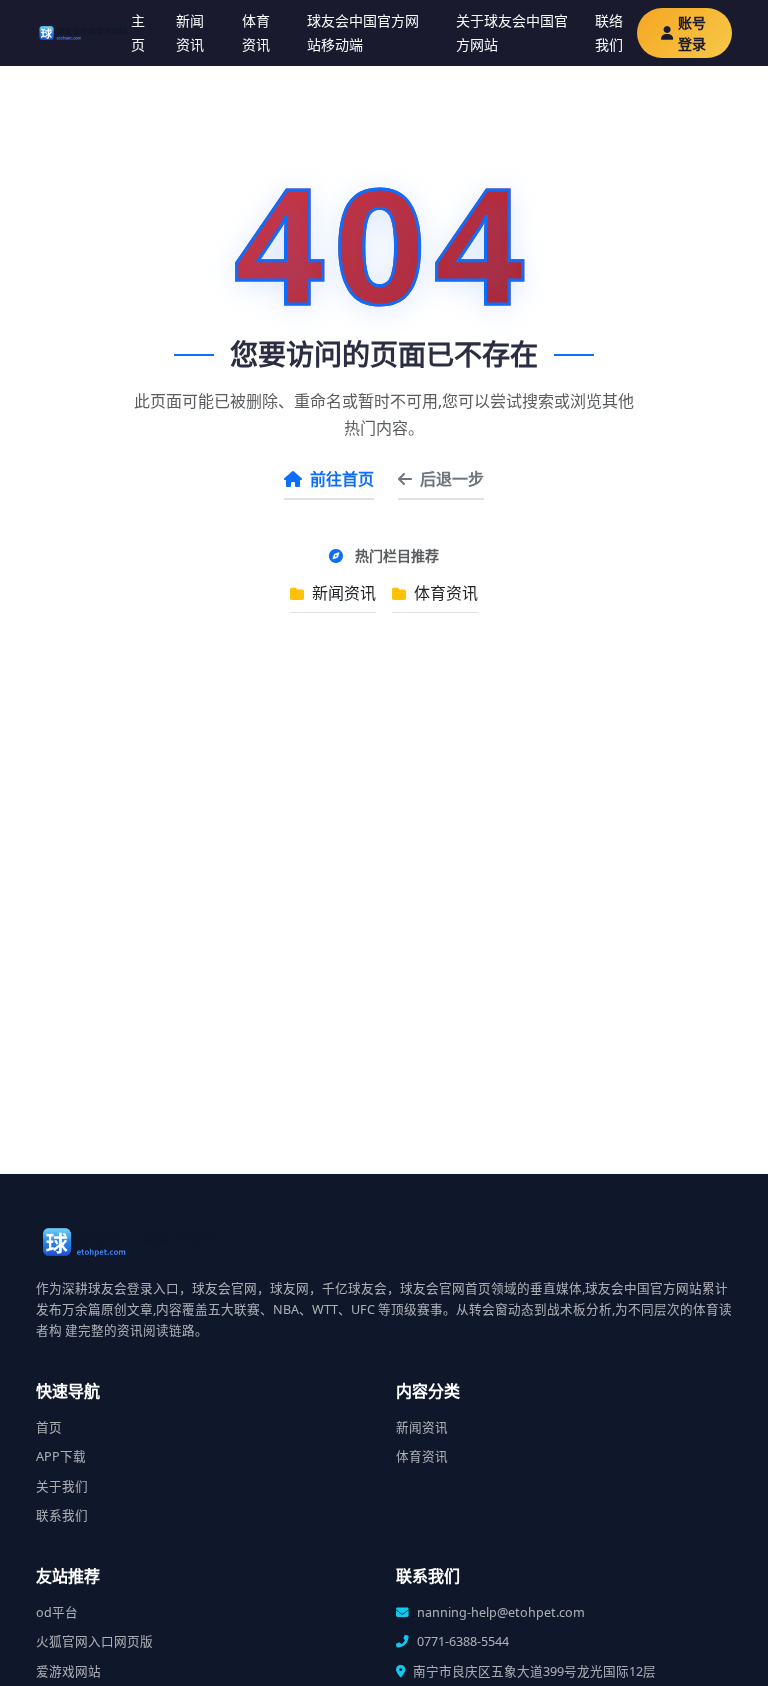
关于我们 (62, 1486)
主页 (138, 32)
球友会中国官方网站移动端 (363, 32)
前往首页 (342, 479)
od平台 (57, 1612)
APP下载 (61, 1456)
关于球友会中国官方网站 (512, 32)
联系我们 (62, 1515)
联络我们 (609, 32)
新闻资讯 (190, 32)
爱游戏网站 (68, 1671)
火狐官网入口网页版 (94, 1641)
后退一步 (452, 479)
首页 (49, 1427)
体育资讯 (256, 32)
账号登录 (692, 33)
